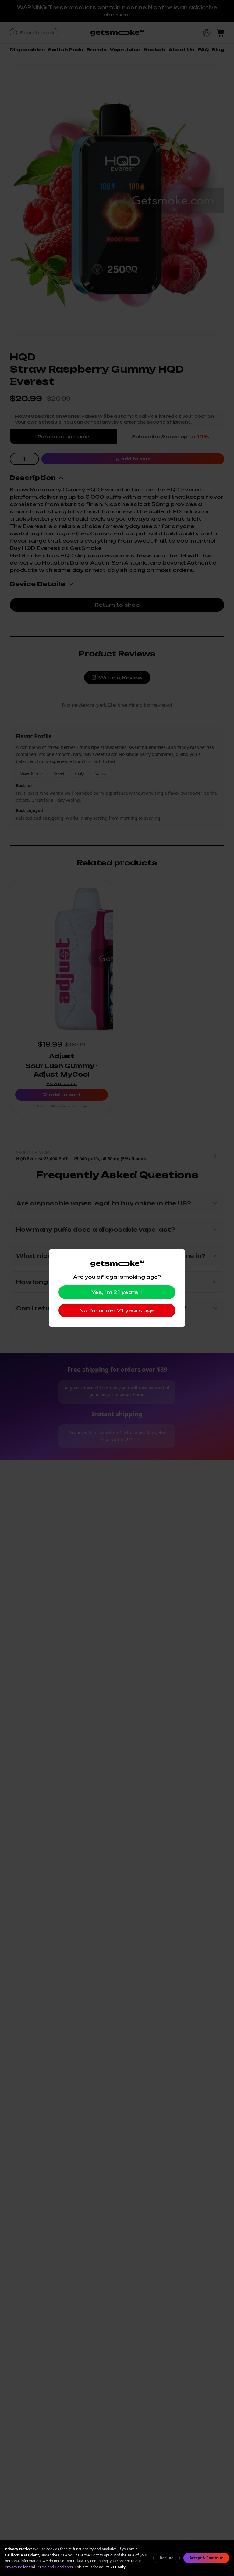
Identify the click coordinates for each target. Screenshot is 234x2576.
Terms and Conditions (54, 2567)
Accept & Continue (206, 2558)
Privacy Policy (16, 2567)
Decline (167, 2558)
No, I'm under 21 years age (117, 1310)
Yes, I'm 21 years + (117, 1292)
